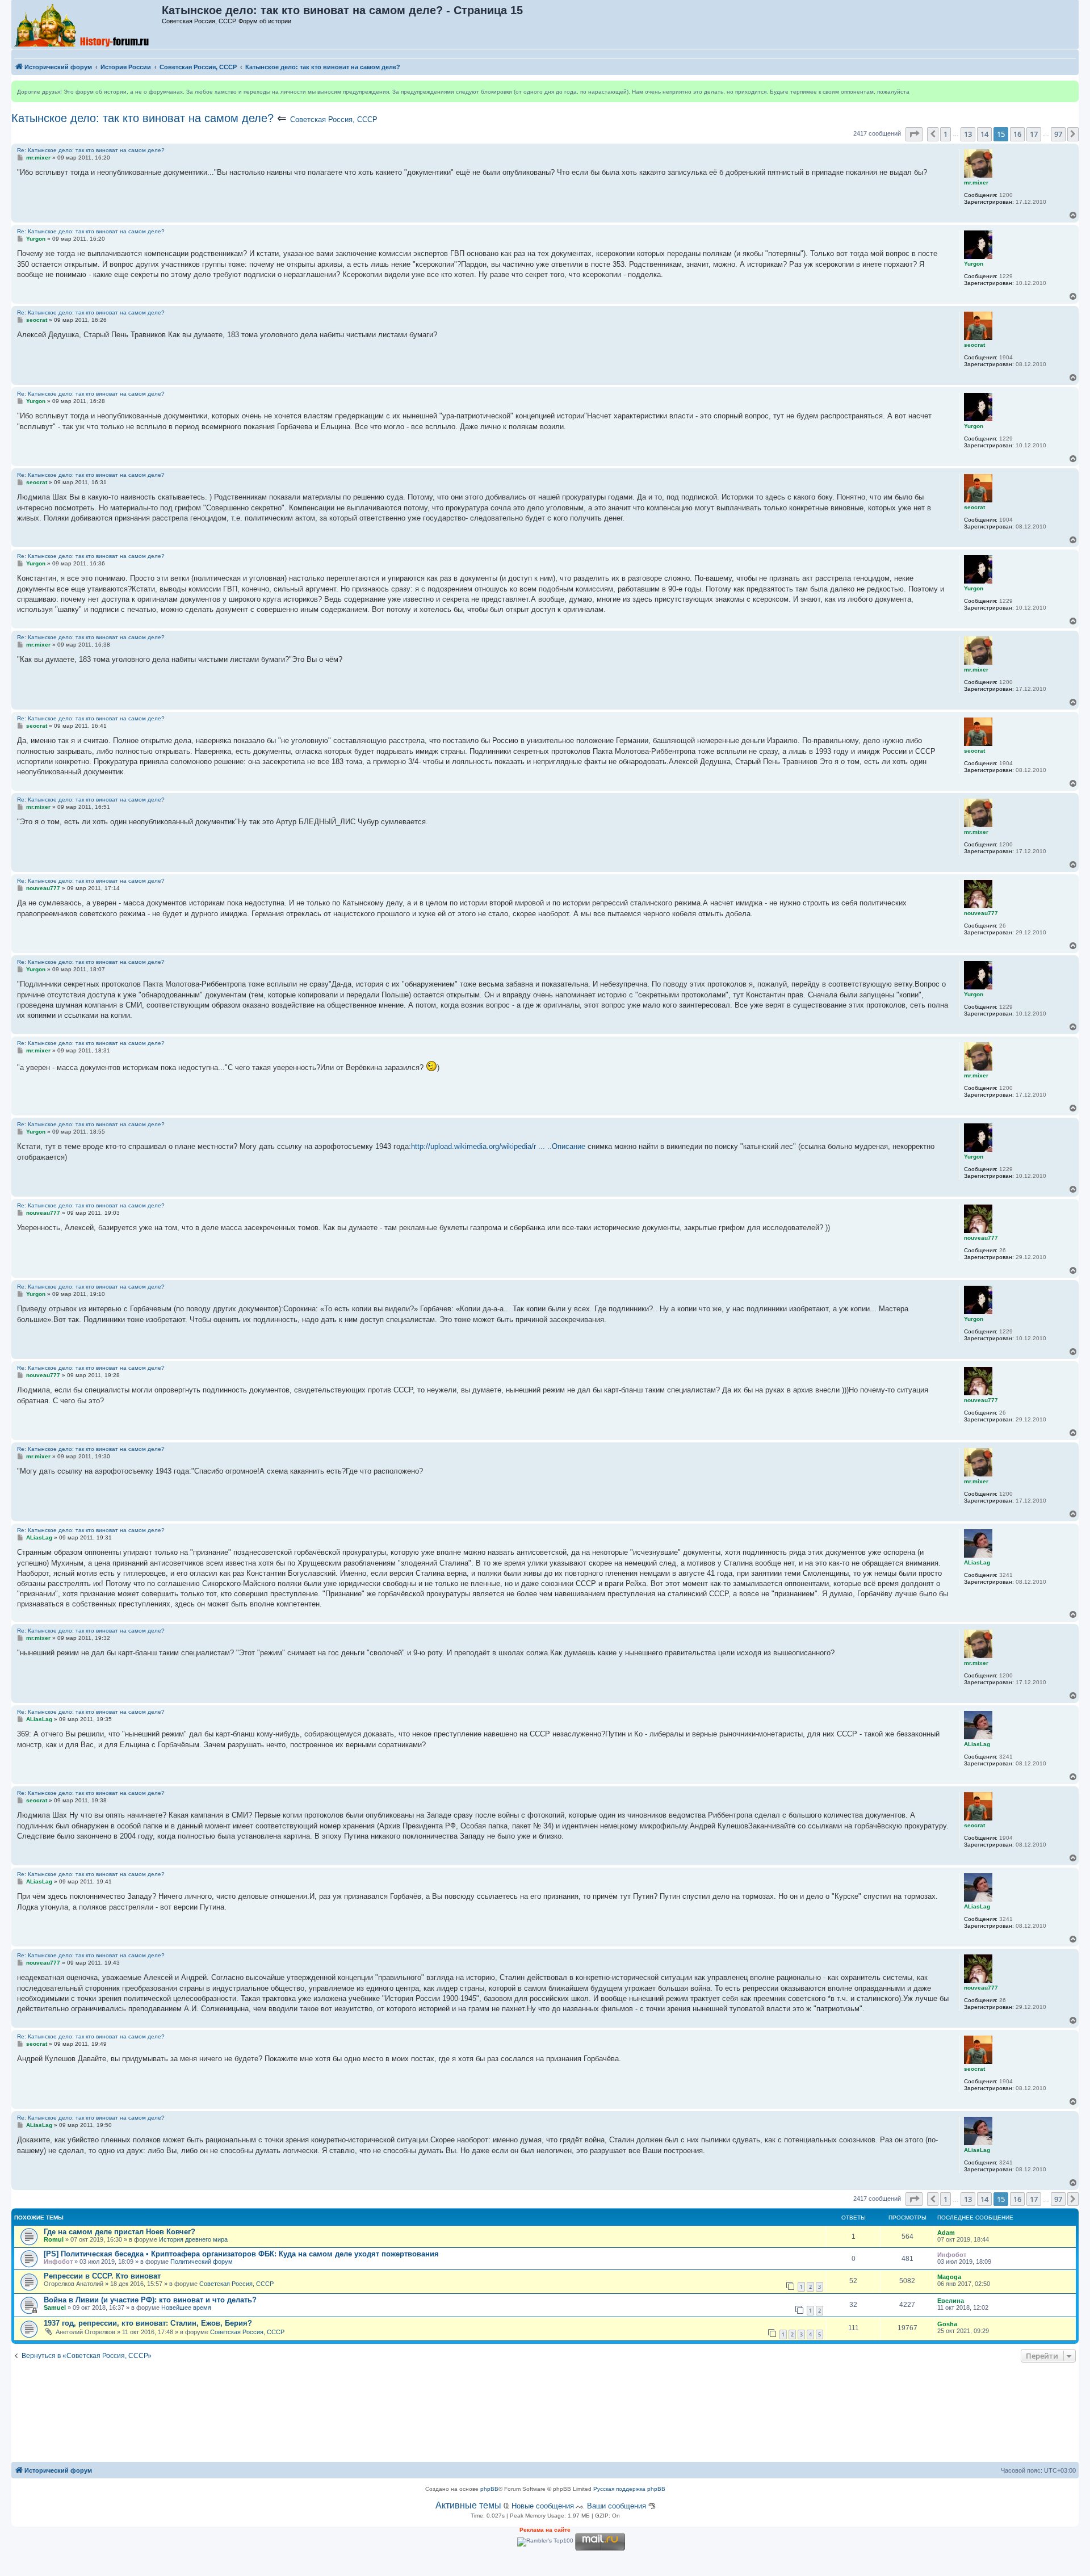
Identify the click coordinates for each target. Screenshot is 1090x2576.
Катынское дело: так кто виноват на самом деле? (142, 118)
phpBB (489, 2489)
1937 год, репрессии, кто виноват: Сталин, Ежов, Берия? (148, 2323)
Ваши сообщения (617, 2506)
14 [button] (984, 134)
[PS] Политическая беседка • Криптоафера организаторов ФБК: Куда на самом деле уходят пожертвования (241, 2254)
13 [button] (968, 134)
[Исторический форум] (87, 24)
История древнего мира (193, 2239)
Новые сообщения (543, 2506)
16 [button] (1017, 134)
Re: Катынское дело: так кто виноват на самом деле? (91, 150)
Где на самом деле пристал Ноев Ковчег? (120, 2232)
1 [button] (946, 134)
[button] (914, 134)
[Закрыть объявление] (1070, 90)
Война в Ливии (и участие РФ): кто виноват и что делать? (150, 2300)
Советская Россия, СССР (334, 119)
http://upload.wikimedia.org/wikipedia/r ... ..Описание (498, 1146)
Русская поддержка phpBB (629, 2489)
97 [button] (1058, 134)
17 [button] (1034, 134)
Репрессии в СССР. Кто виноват (102, 2276)
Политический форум (202, 2262)
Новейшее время (186, 2308)
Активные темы (468, 2505)
